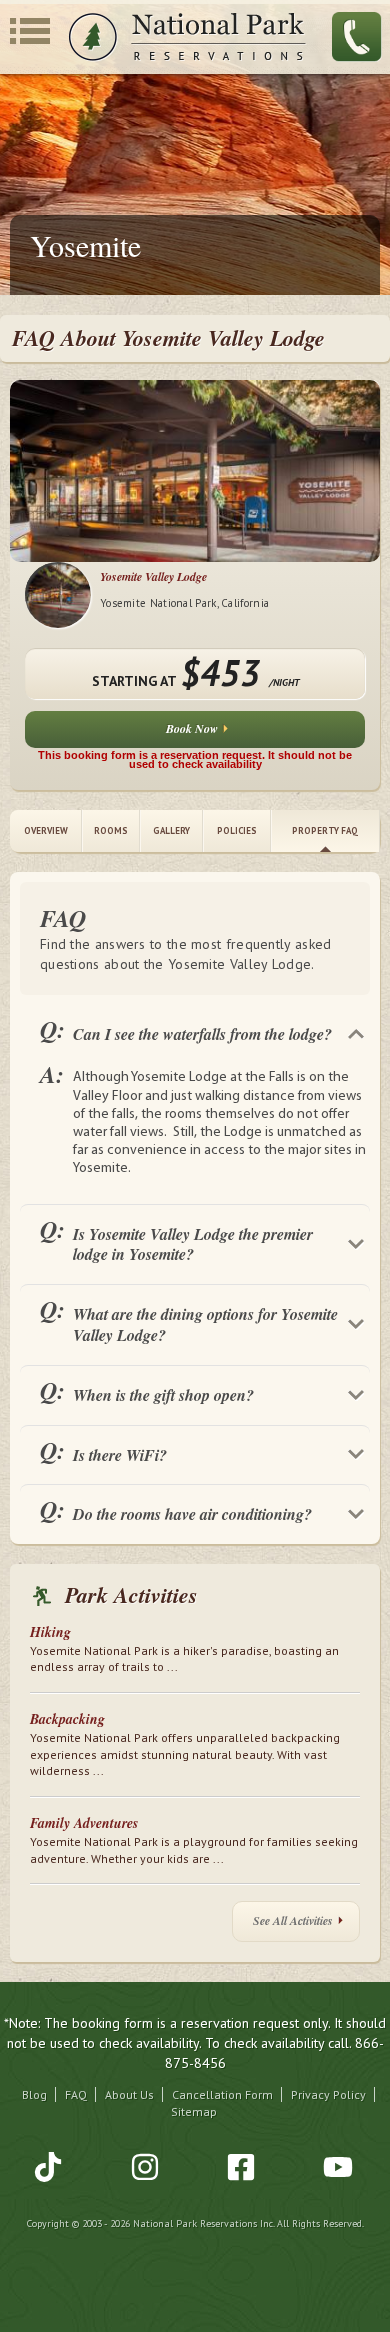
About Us (129, 2094)
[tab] (195, 1029)
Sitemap (194, 2111)
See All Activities (293, 1920)
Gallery (171, 830)
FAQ (76, 2094)
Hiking (50, 1632)
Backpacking (67, 1719)
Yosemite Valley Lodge (153, 576)
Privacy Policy (328, 2094)
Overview (46, 830)
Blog (34, 2094)
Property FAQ (325, 830)
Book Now (192, 728)
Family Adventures (84, 1823)
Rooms (111, 830)
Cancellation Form (222, 2094)
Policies (237, 830)
